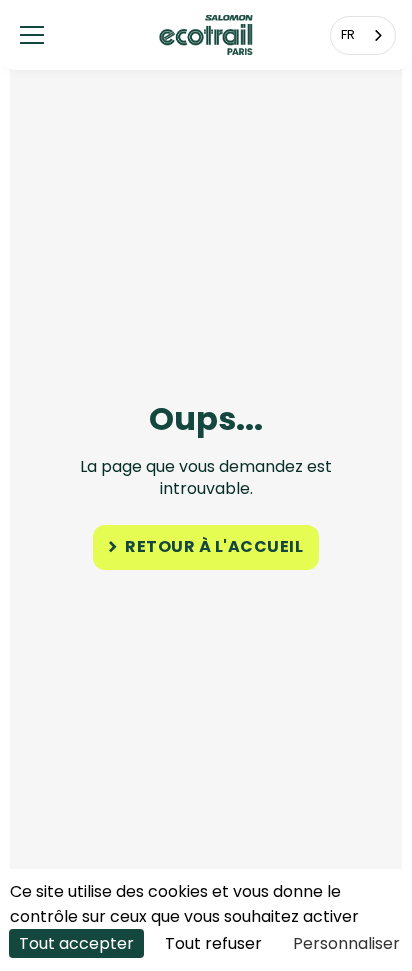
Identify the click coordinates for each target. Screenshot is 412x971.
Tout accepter (76, 943)
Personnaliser (346, 943)
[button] (32, 35)
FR (348, 34)
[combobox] (363, 35)
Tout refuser (213, 943)
